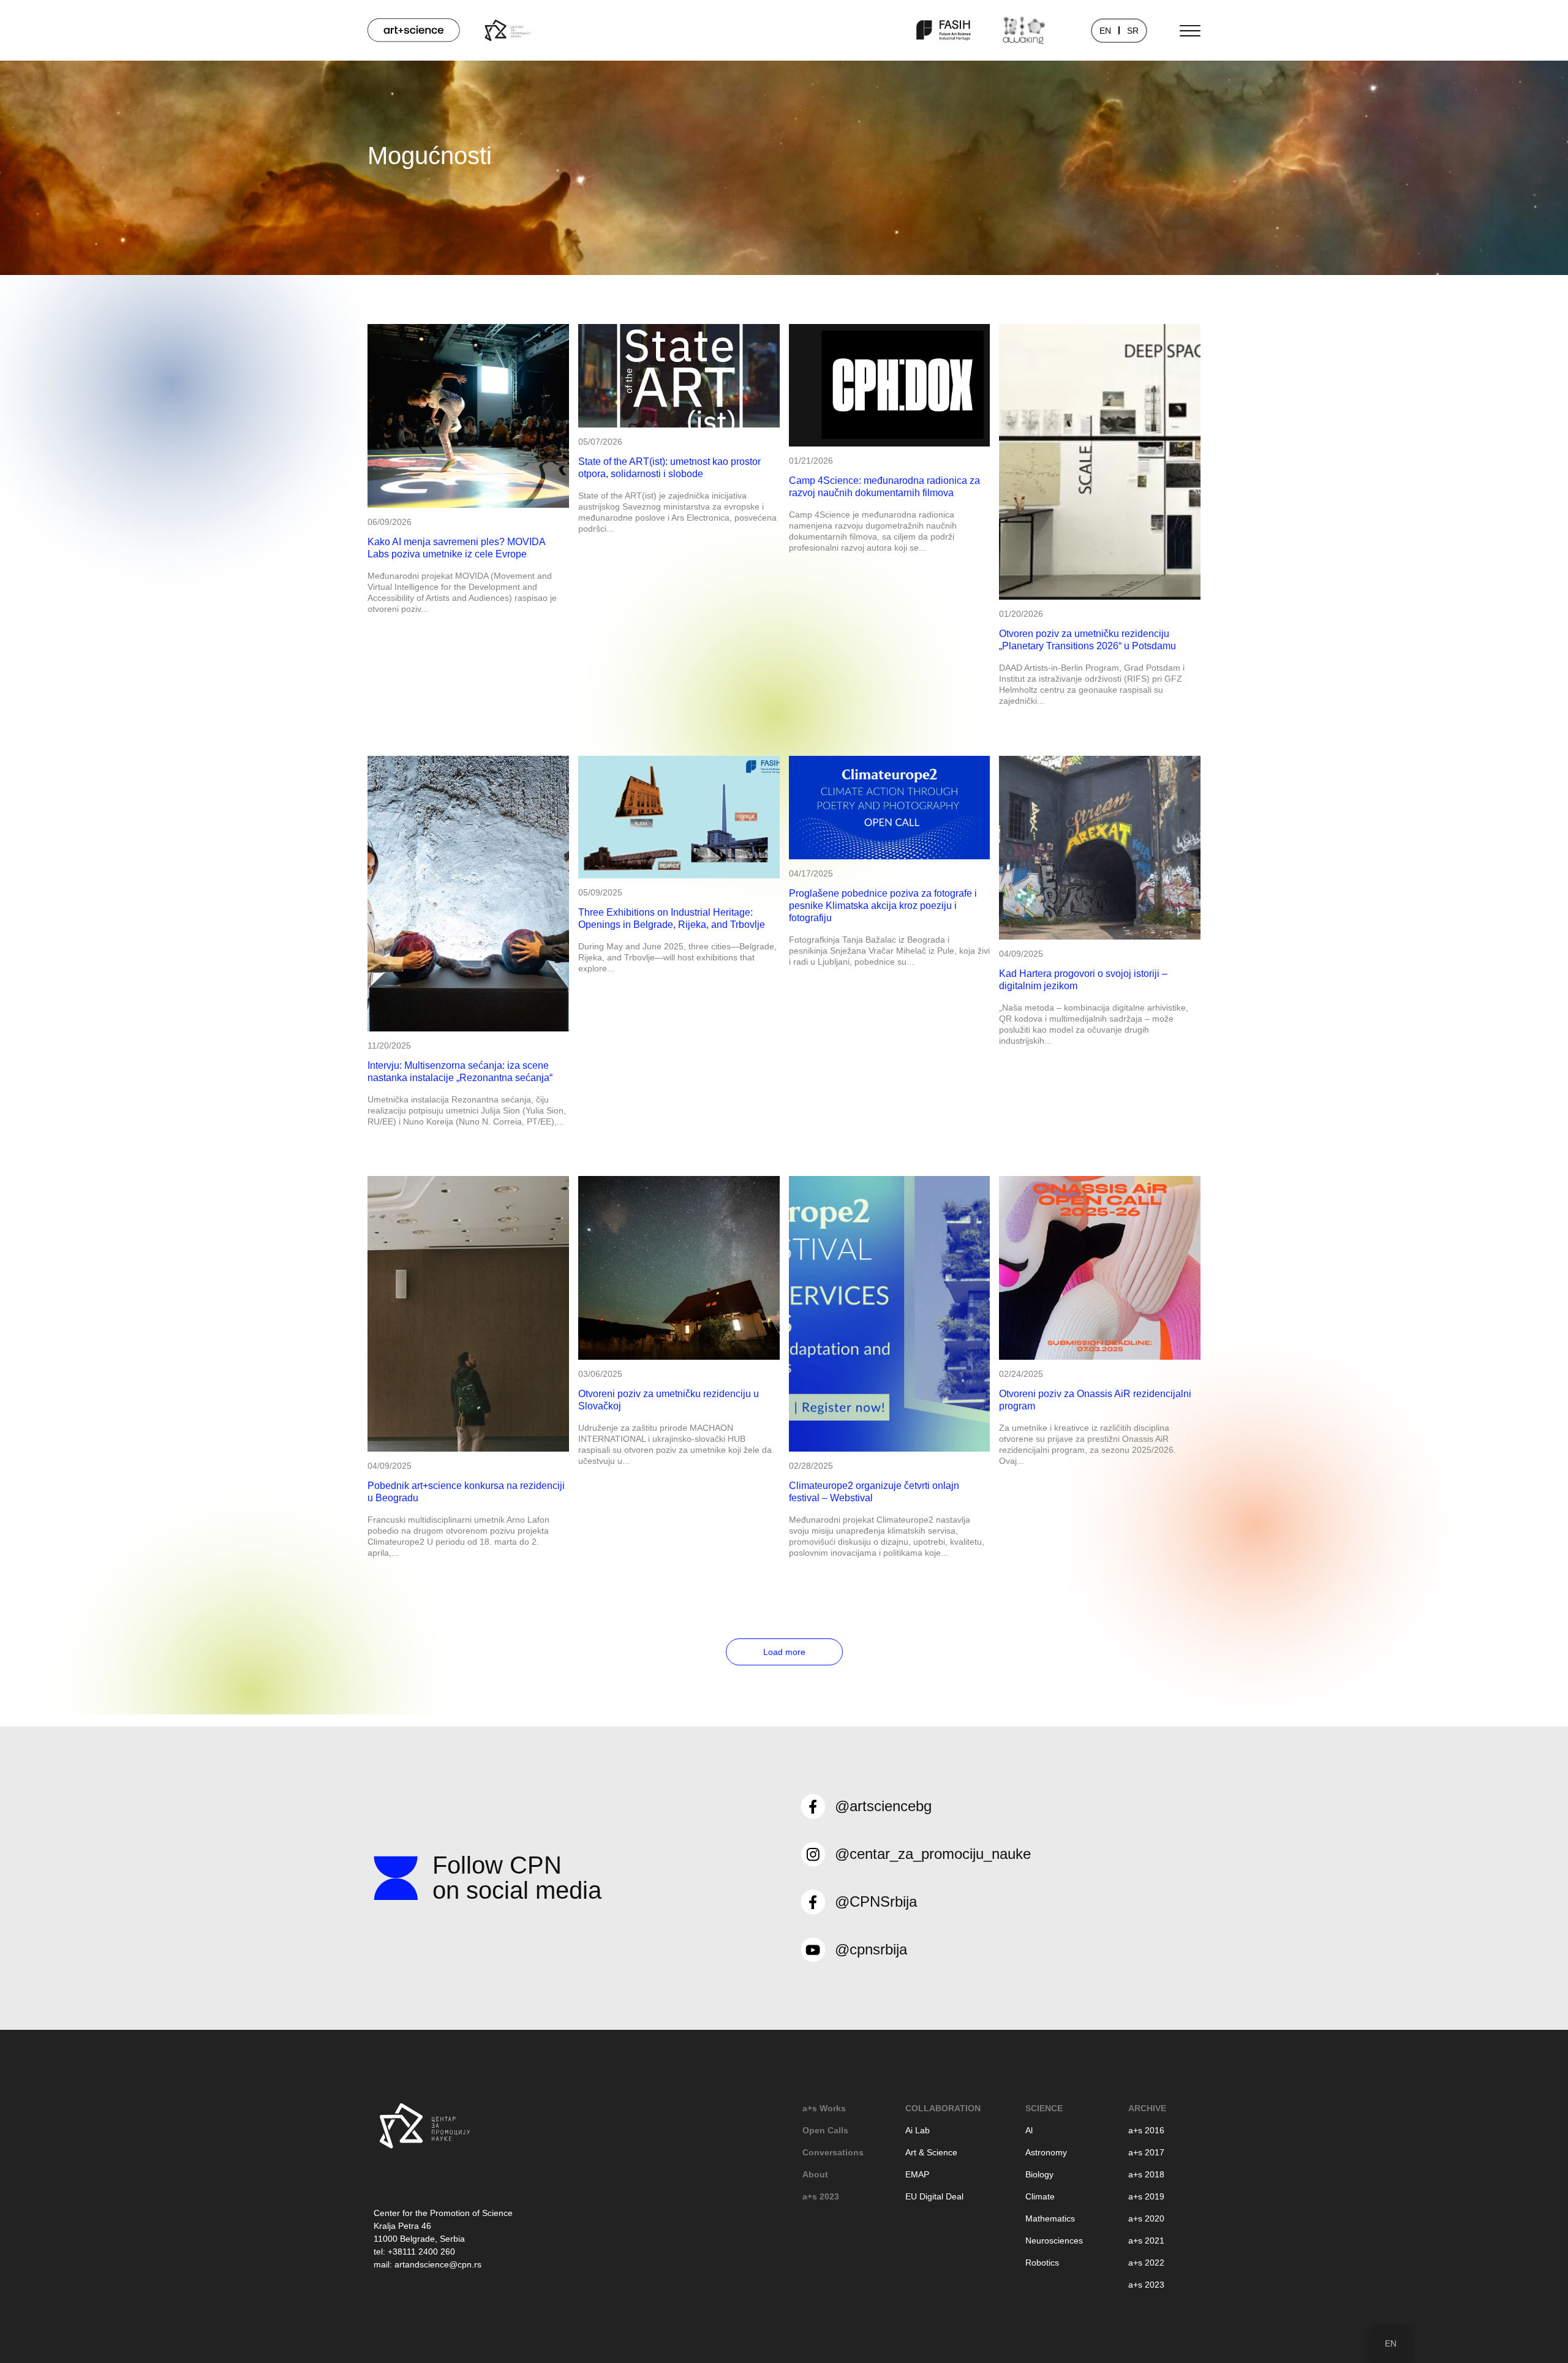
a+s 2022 (1146, 2263)
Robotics (1042, 2263)
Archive (1147, 2108)
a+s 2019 (1146, 2196)
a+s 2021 (1146, 2241)
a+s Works (824, 2108)
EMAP (917, 2174)
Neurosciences (1054, 2241)
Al (1029, 2130)
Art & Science (931, 2152)
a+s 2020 (1146, 2218)
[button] (784, 1652)
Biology (1039, 2174)
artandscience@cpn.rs (438, 2264)
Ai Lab (918, 2130)
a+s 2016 (1146, 2130)
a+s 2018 (1146, 2174)
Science (1044, 2108)
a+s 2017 (1146, 2152)
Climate (1040, 2196)
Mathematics (1050, 2218)
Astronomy (1046, 2152)
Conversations (833, 2152)
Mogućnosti (430, 156)
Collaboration (943, 2108)
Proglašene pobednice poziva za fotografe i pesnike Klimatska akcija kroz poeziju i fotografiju (883, 906)
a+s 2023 (821, 2196)
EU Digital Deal (934, 2196)
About (815, 2174)
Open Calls (825, 2130)
